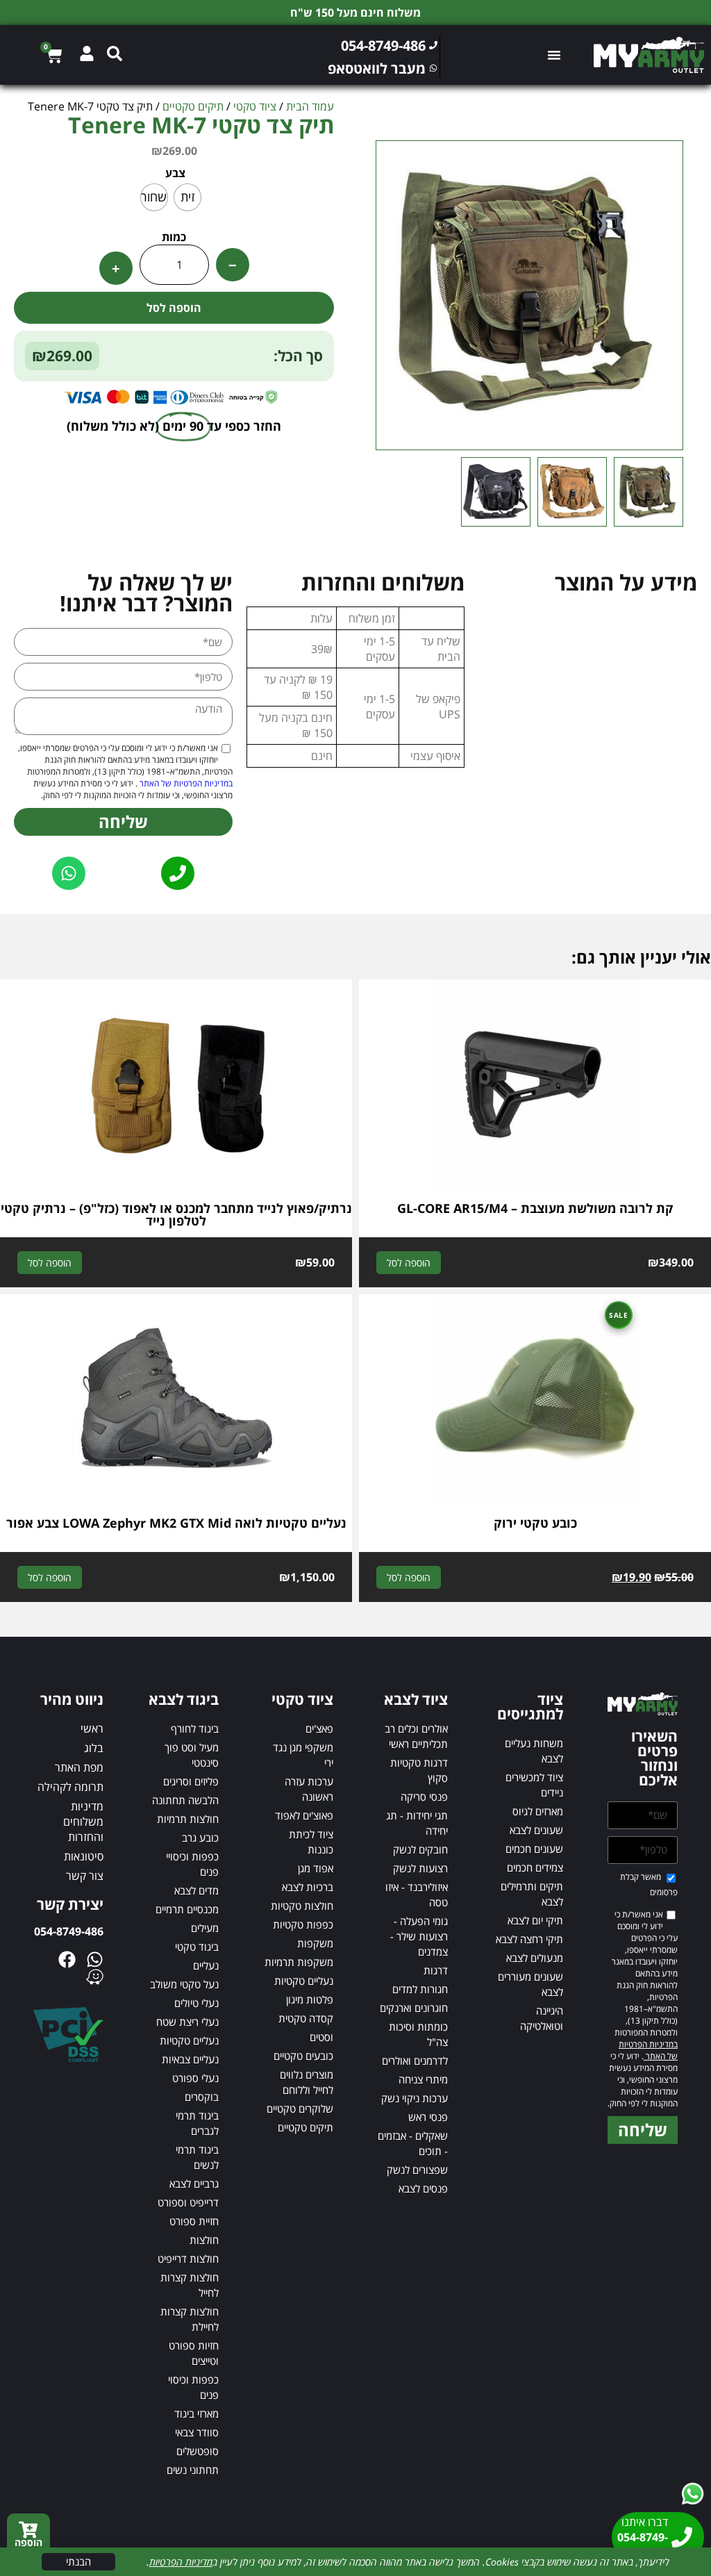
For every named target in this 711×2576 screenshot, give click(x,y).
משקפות (315, 1943)
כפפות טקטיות (303, 1924)
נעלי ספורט (195, 2078)
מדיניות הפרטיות (181, 2562)
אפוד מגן (316, 1868)
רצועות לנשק (420, 1868)
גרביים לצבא (194, 2183)
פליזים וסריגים (191, 1781)
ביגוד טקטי (197, 1947)
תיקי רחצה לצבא (529, 1939)
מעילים (205, 1928)
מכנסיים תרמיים (187, 1909)
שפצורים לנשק (417, 2170)
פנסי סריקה (424, 1797)
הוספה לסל (174, 308)
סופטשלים (198, 2451)
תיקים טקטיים (193, 106)
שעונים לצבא (536, 1830)
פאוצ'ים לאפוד (304, 1815)
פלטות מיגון (310, 1999)
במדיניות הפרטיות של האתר (185, 783)
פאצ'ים (319, 1728)
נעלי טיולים (196, 2003)
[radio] (187, 197)
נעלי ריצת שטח (187, 2022)
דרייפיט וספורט (188, 2202)
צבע (175, 173)
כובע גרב (200, 1838)
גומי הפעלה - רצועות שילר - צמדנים (419, 1936)
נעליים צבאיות (190, 2059)
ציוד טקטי (255, 106)
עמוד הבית (310, 106)
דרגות (436, 1970)
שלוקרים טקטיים (300, 2108)
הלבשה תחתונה (185, 1800)
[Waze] (95, 1977)
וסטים (321, 2037)
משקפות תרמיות (299, 1962)
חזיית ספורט (194, 2221)
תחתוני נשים (193, 2470)
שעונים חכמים (534, 1849)
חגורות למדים (420, 1989)
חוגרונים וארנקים (414, 2008)
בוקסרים (202, 2097)
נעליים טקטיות (304, 1981)
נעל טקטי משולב (184, 1984)
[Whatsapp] (95, 1959)
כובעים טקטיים (303, 2056)
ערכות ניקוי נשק (415, 2098)
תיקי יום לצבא (535, 1920)
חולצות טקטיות (302, 1906)
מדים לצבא (196, 1890)
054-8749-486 (69, 1931)
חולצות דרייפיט (188, 2259)
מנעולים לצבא (535, 1958)
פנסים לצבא (423, 2188)
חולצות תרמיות (188, 1819)
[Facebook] (67, 1959)
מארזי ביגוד (196, 2413)
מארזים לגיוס (538, 1811)
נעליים (206, 1965)
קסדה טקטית (306, 2018)
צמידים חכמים (535, 1867)
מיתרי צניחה (423, 2079)
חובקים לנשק (420, 1849)
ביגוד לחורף (195, 1728)
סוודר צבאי (197, 2432)
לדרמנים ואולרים (415, 2061)
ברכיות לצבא (308, 1887)
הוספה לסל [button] (409, 1263)
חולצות (204, 2240)
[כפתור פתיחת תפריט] (554, 55)
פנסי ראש (428, 2117)
